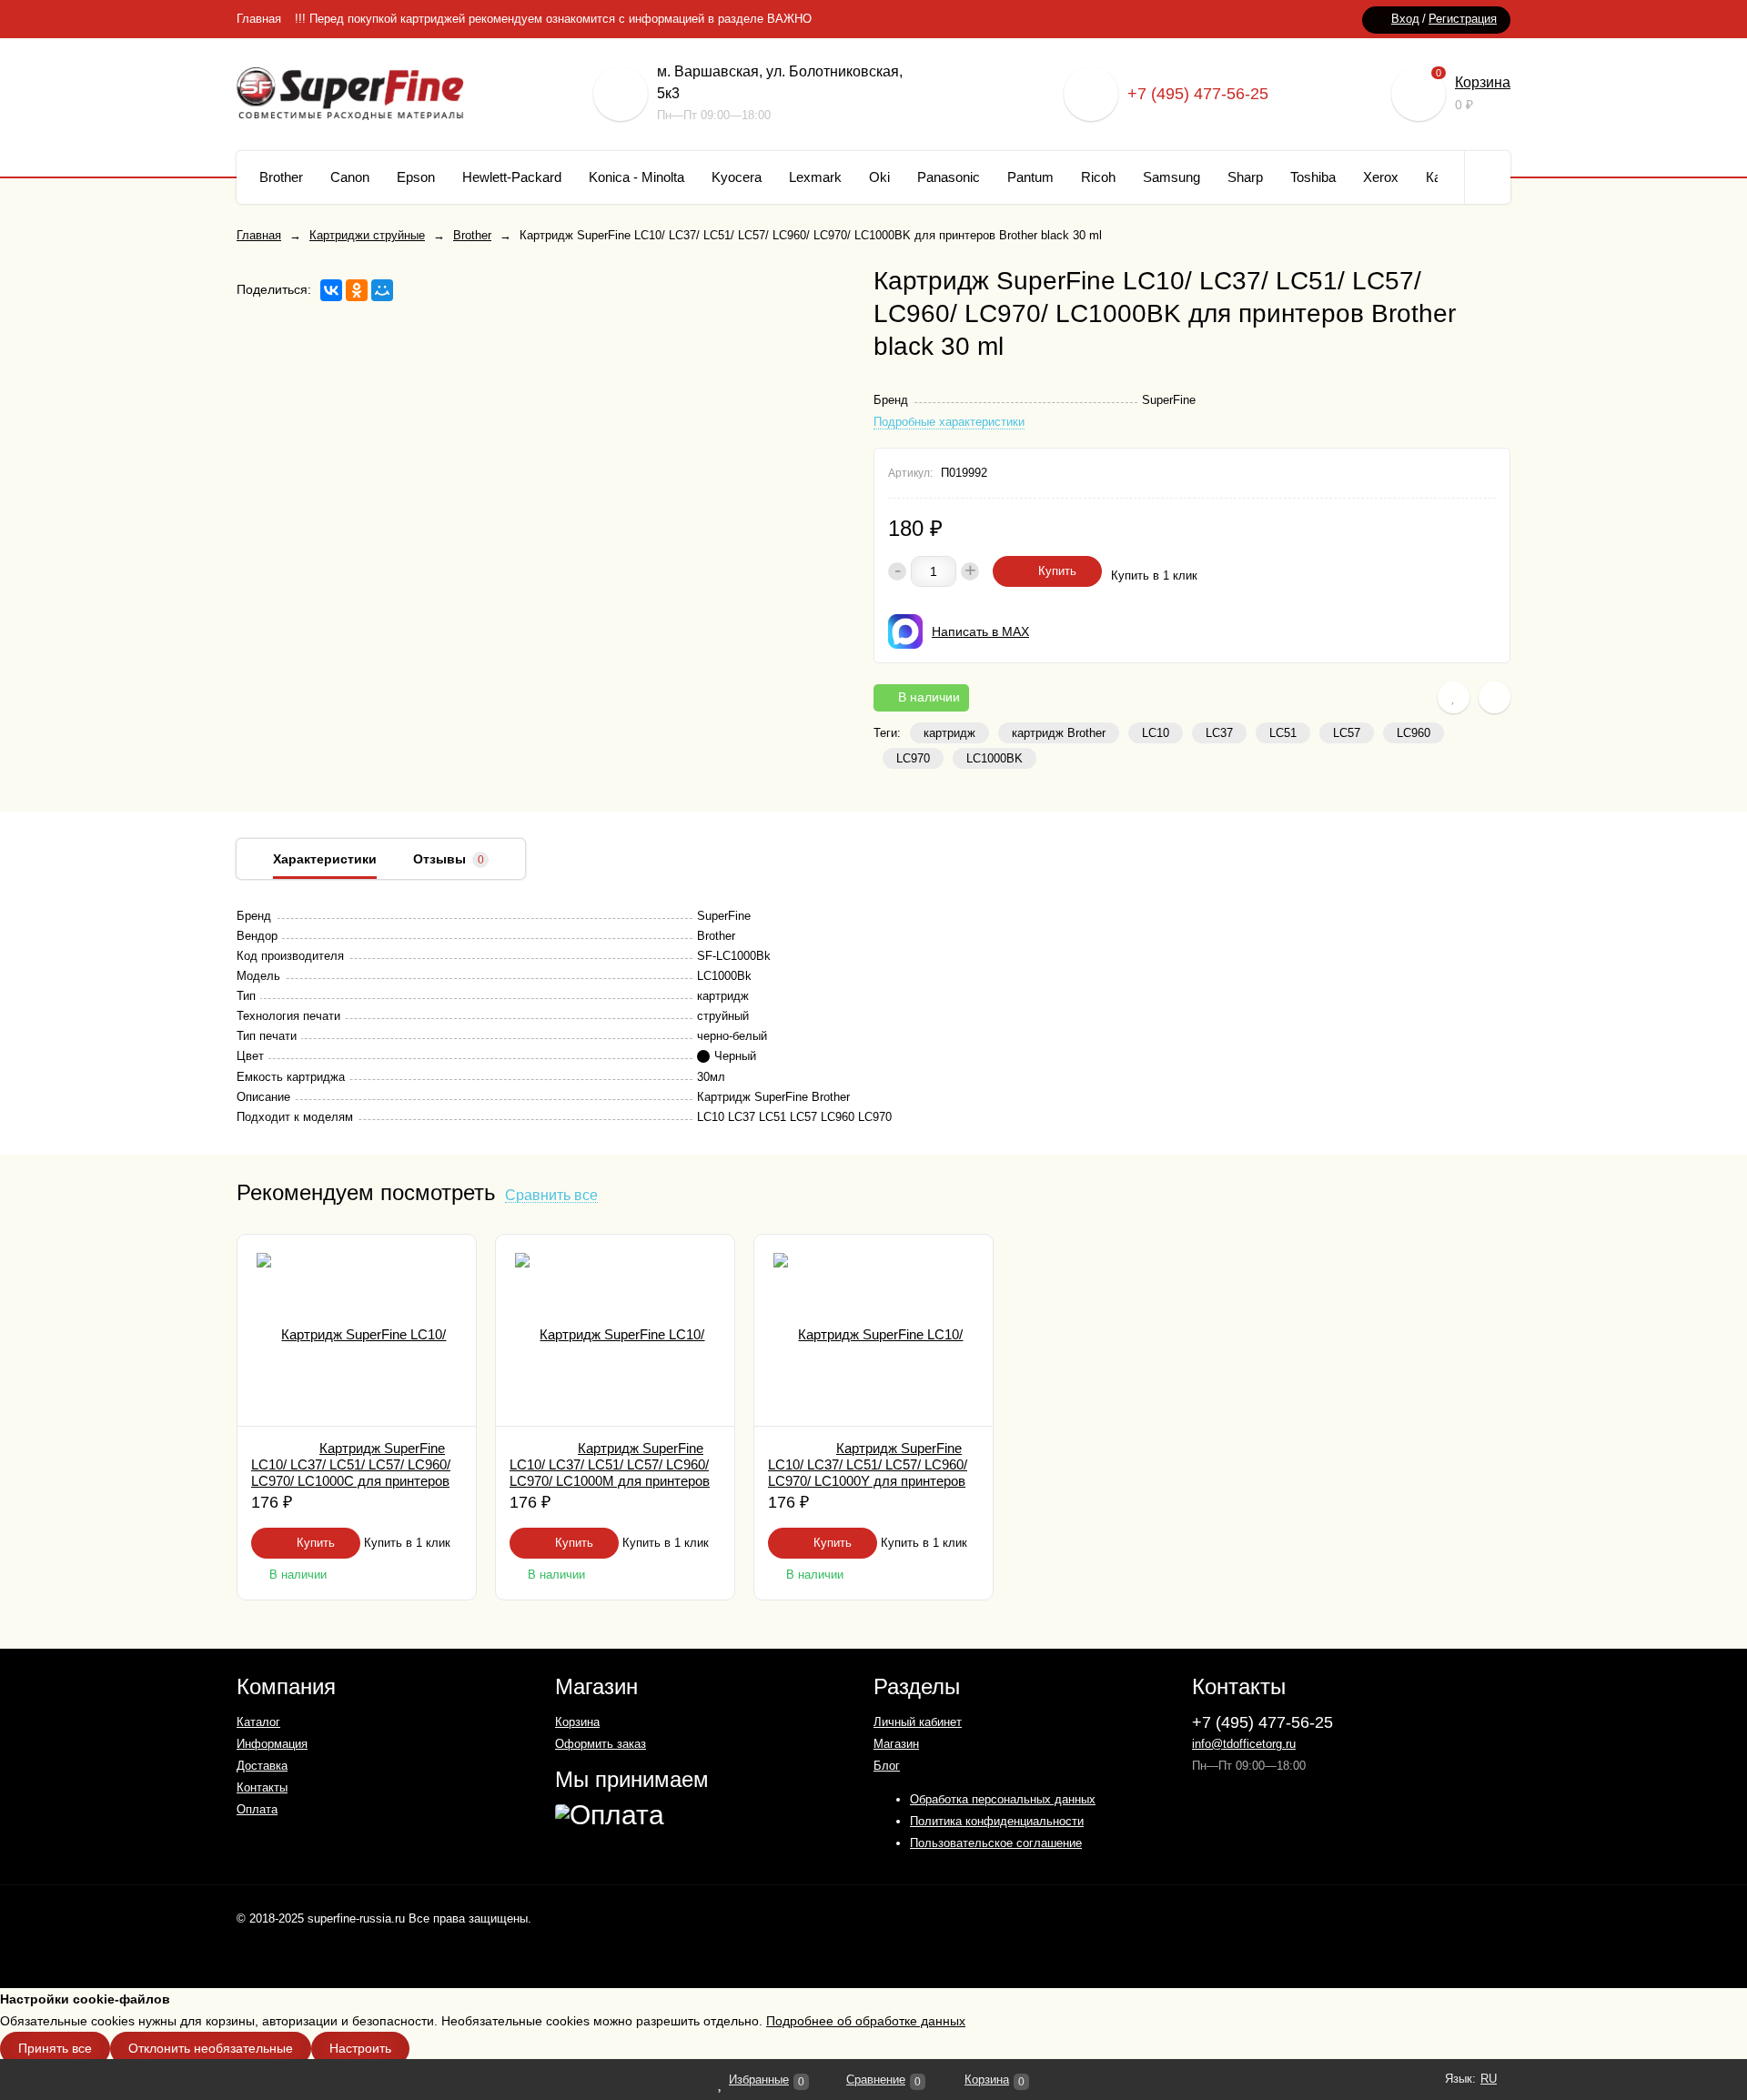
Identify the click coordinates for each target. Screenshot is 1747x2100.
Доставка (262, 1766)
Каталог (258, 1722)
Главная (259, 19)
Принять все (55, 2048)
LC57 (1347, 733)
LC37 (1219, 733)
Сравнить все (551, 1196)
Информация (272, 1744)
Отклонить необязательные (211, 2048)
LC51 (1283, 733)
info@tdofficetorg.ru (1244, 1744)
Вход (1405, 19)
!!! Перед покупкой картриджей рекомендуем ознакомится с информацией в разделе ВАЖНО (553, 19)
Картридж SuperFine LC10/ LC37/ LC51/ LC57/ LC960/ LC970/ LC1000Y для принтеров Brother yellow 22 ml (868, 1473)
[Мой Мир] (382, 290)
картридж (949, 733)
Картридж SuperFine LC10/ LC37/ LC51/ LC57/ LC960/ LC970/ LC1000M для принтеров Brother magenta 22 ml (610, 1473)
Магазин (896, 1744)
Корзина (1483, 82)
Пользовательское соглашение (996, 1843)
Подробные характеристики (949, 422)
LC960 (1414, 733)
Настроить (360, 2048)
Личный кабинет (918, 1722)
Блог (887, 1766)
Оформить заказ (601, 1744)
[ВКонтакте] (331, 290)
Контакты (262, 1787)
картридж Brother (1059, 733)
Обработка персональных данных (1003, 1799)
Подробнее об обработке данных (866, 2021)
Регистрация (1463, 19)
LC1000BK (995, 758)
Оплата (257, 1809)
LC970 (913, 758)
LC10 (1156, 733)
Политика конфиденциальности (997, 1821)
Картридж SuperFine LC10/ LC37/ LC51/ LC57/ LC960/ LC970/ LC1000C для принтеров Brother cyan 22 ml (351, 1473)
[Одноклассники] (357, 290)
